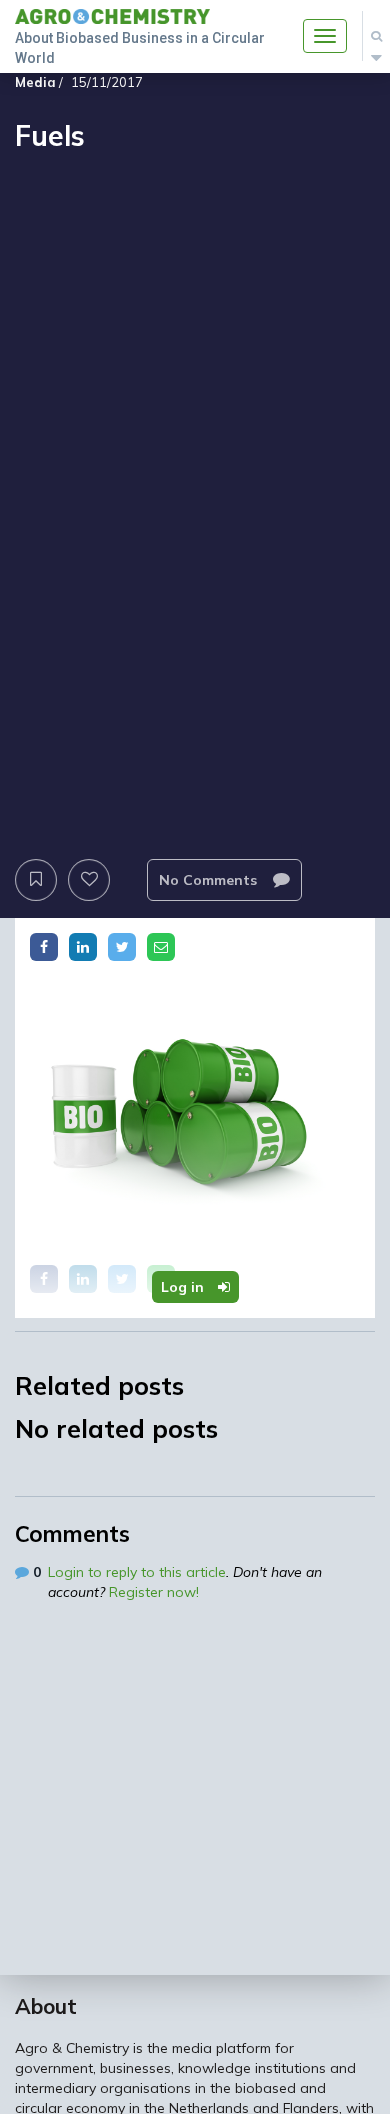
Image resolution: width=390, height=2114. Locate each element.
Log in (184, 1287)
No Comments (210, 880)
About (46, 2006)
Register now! (154, 1592)
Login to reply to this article (137, 1572)
